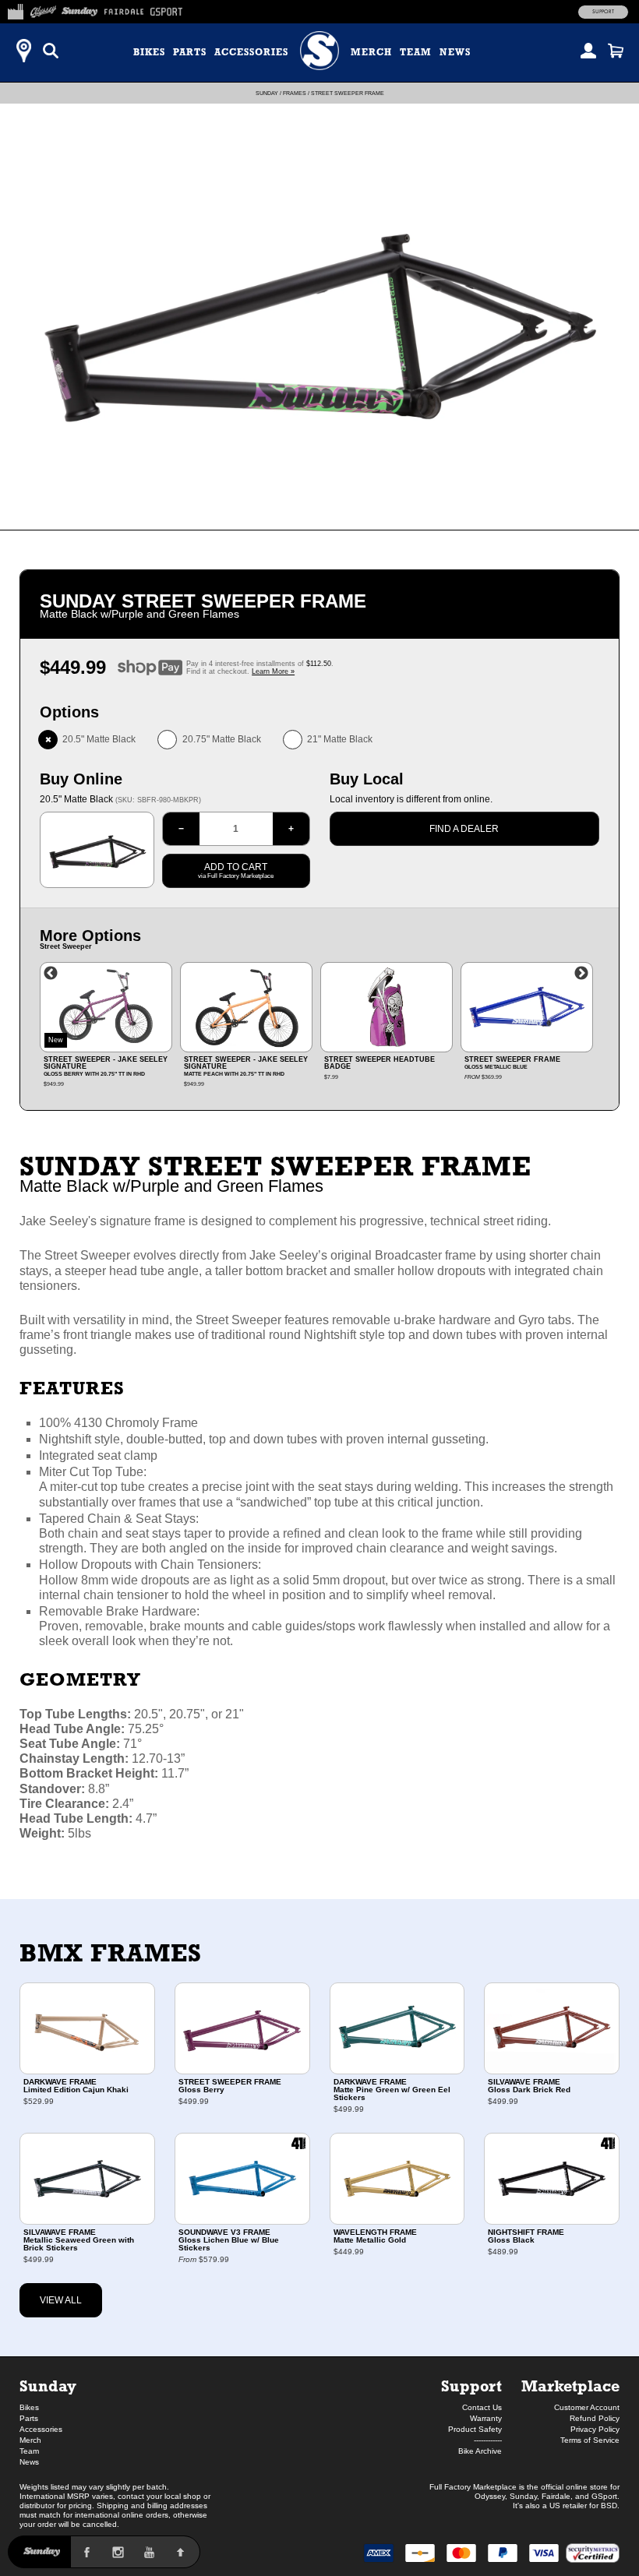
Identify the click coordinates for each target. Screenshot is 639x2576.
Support (603, 12)
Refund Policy (595, 2418)
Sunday (267, 93)
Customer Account (587, 2407)
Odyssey (490, 2496)
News (455, 52)
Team (416, 52)
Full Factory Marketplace (473, 2487)
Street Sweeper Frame (348, 93)
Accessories (251, 52)
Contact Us (482, 2407)
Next (581, 974)
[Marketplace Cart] (616, 51)
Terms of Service (590, 2440)
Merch (371, 52)
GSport (604, 2496)
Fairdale (556, 2496)
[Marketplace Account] (588, 51)
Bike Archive (480, 2451)
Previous (51, 974)
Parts (190, 52)
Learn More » (273, 671)
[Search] (51, 51)
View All (61, 2300)
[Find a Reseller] (23, 51)
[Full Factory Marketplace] (15, 9)
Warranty (486, 2418)
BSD (609, 2506)
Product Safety (475, 2429)
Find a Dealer (464, 829)
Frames (295, 93)
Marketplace (570, 2386)
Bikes (149, 52)
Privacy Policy (595, 2429)
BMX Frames (111, 1953)
